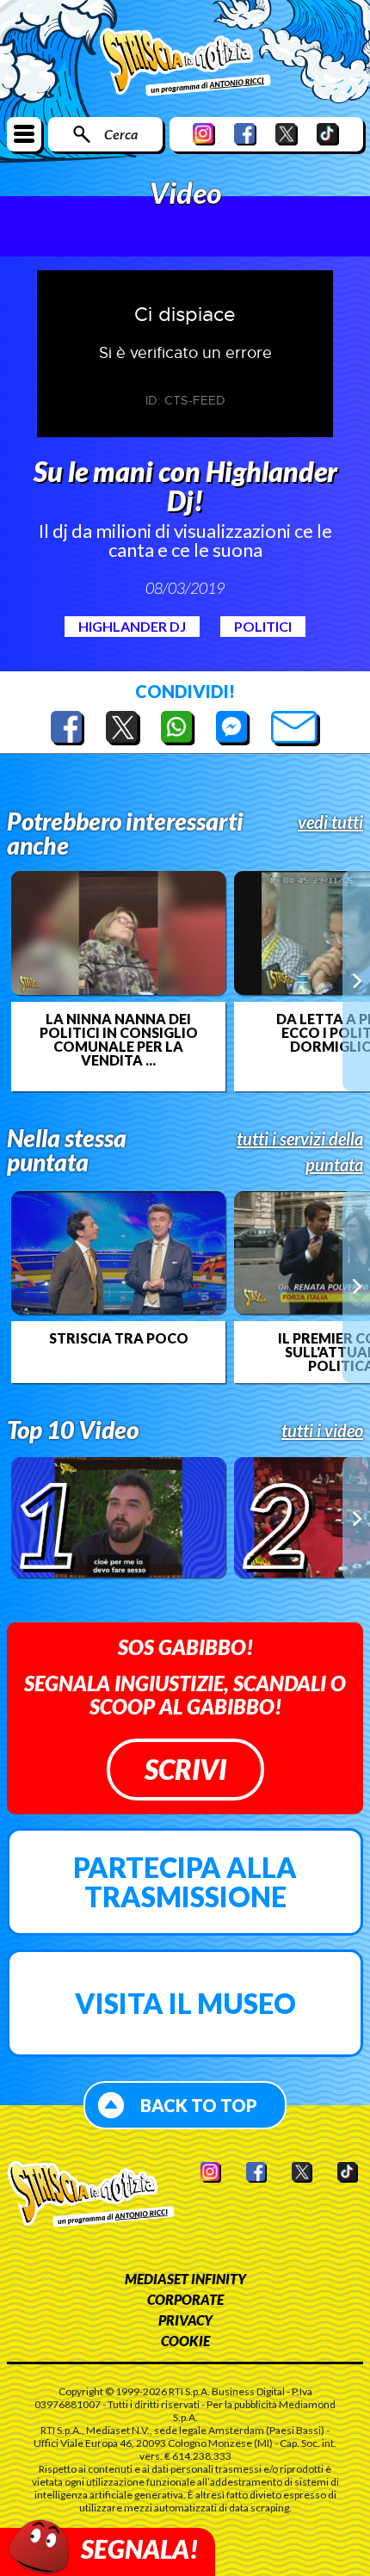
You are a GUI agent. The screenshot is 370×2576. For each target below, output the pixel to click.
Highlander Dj (132, 626)
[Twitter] (287, 134)
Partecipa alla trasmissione (185, 1882)
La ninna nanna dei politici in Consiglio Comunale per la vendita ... (119, 1040)
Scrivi (185, 1769)
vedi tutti (330, 822)
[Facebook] (245, 134)
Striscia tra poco (119, 1338)
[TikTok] (328, 134)
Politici (263, 626)
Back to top (199, 2105)
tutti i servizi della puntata (300, 1152)
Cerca (121, 134)
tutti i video (322, 1430)
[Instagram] (204, 134)
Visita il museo (185, 2003)
